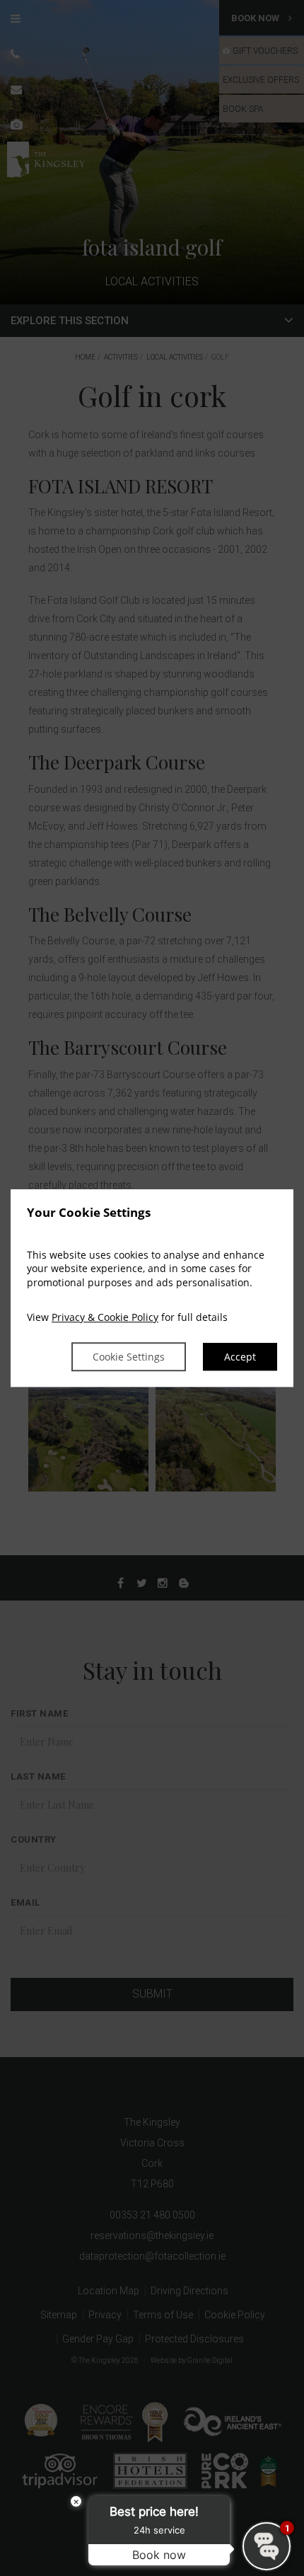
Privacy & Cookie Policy (105, 1318)
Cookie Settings (129, 1357)
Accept (240, 1357)
